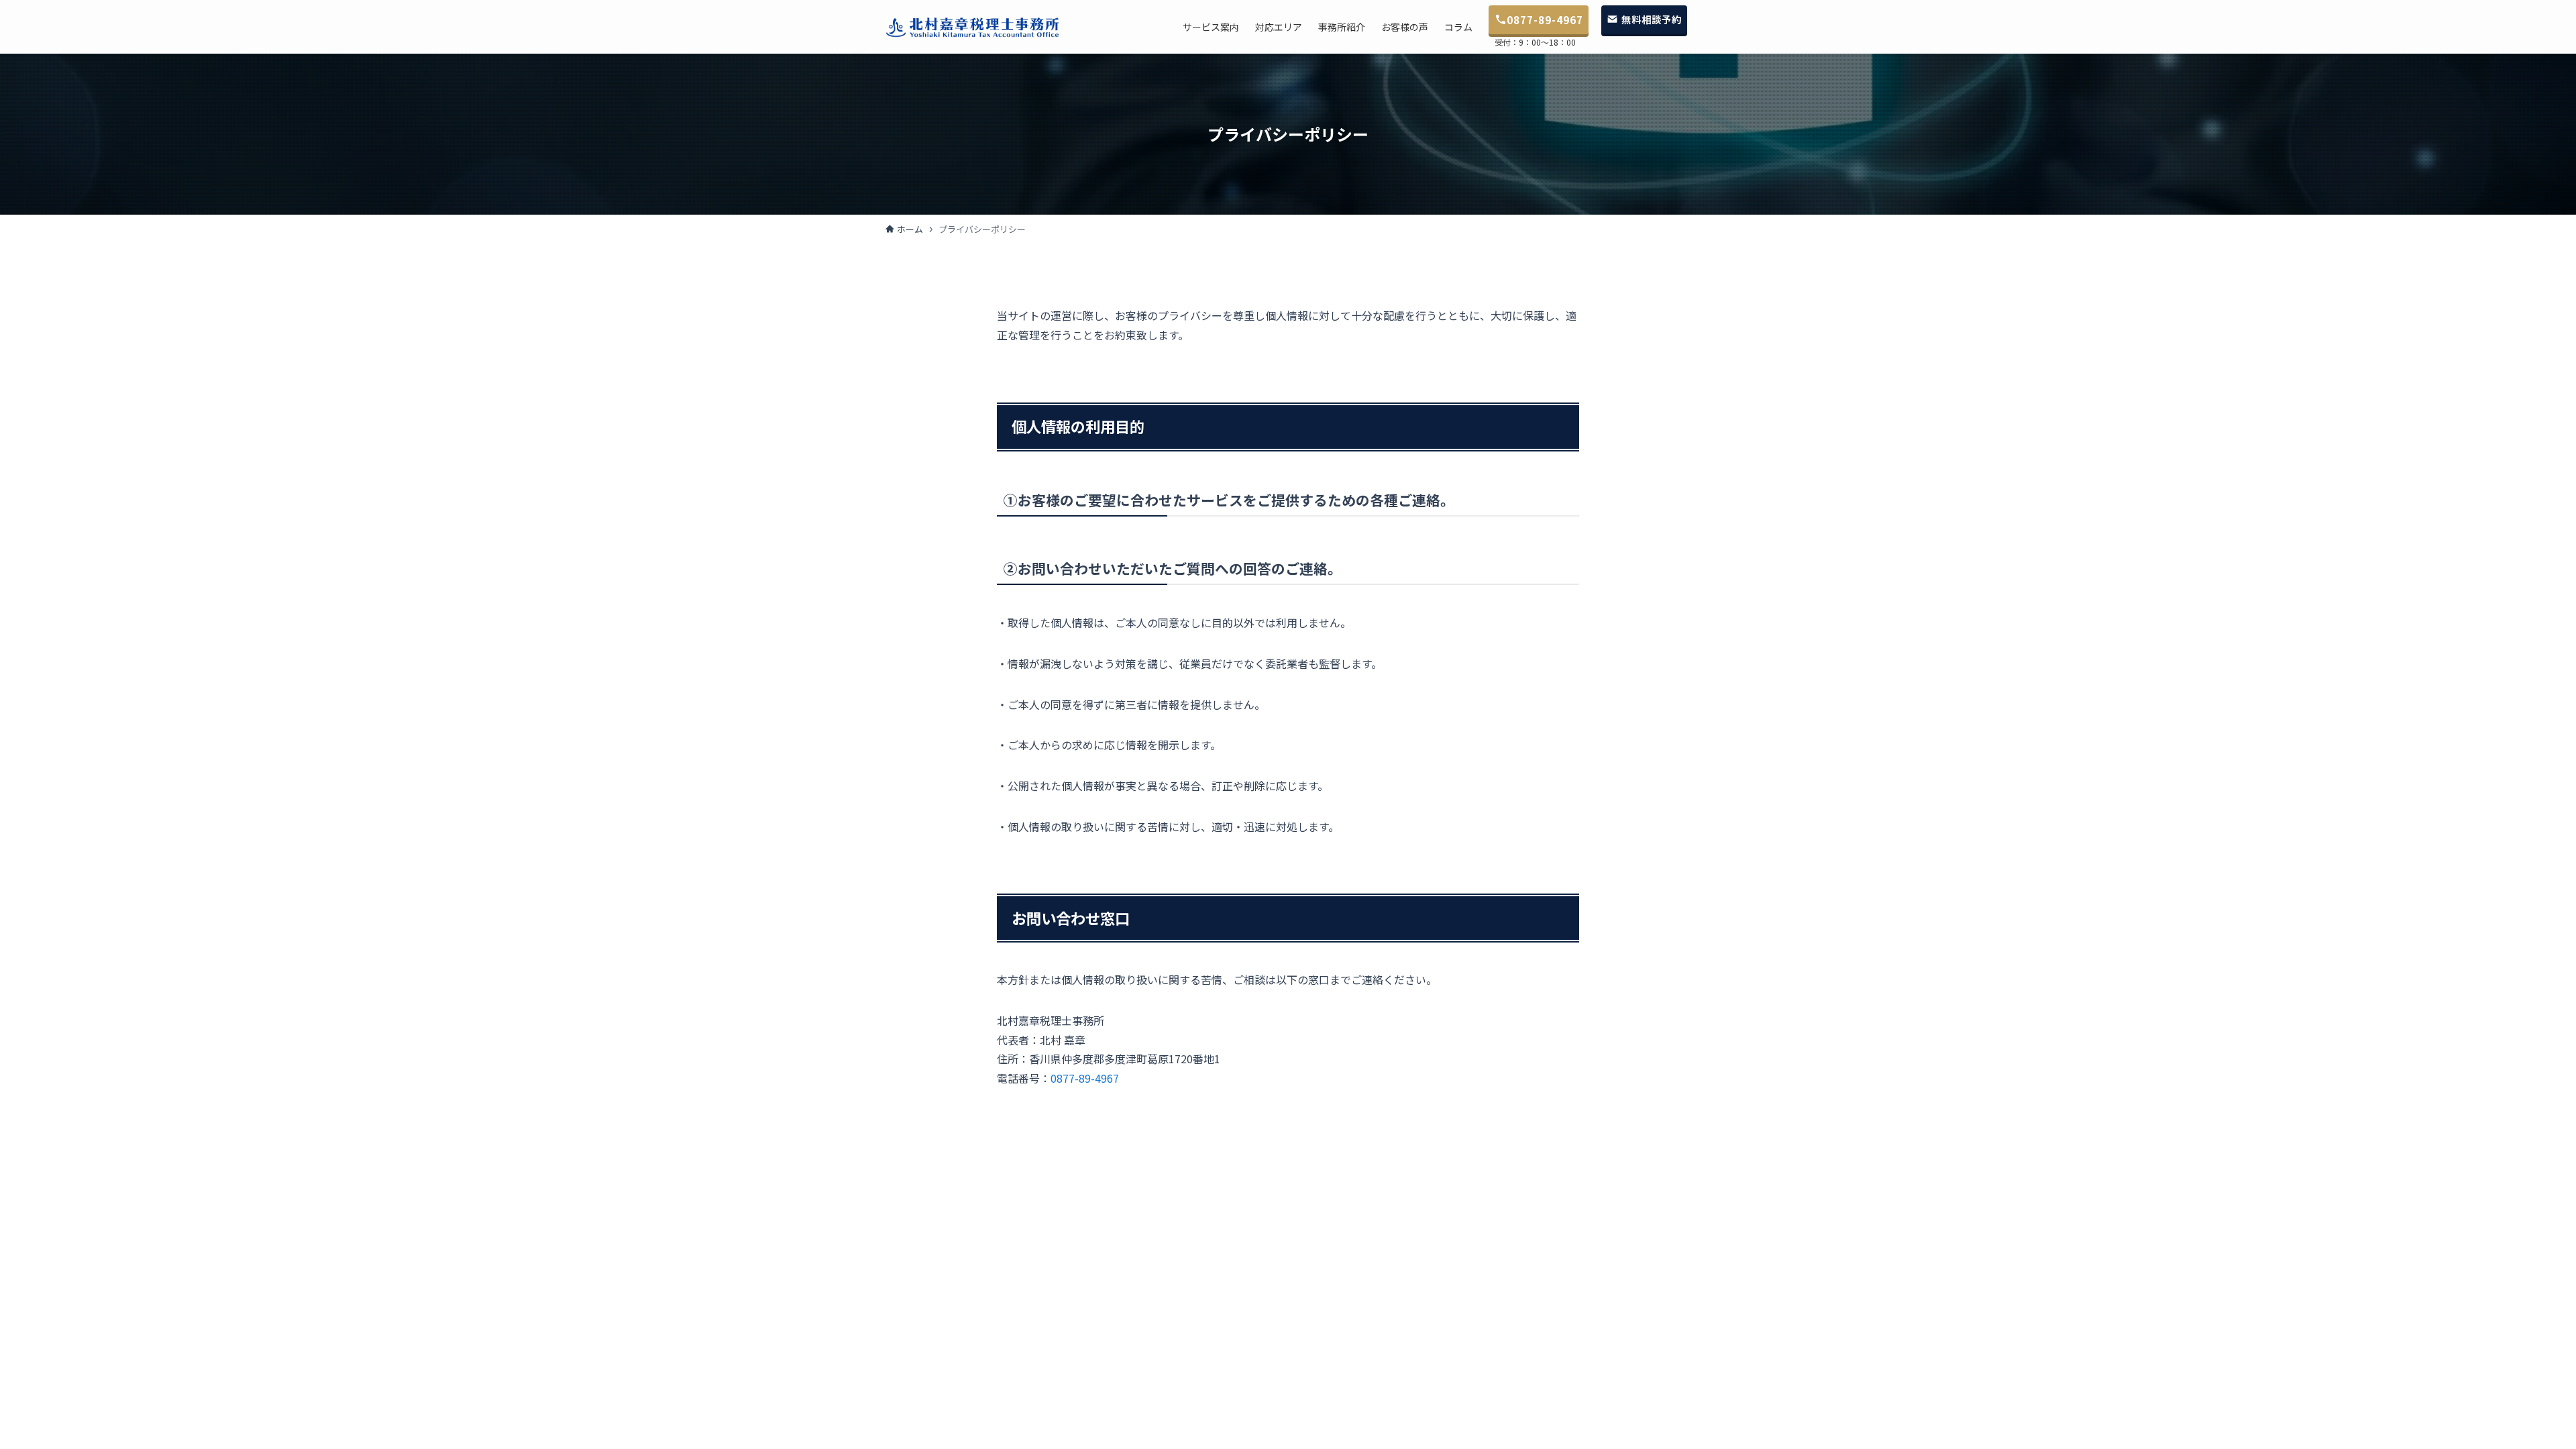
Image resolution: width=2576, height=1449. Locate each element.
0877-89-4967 (1085, 1078)
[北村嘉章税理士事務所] (973, 27)
